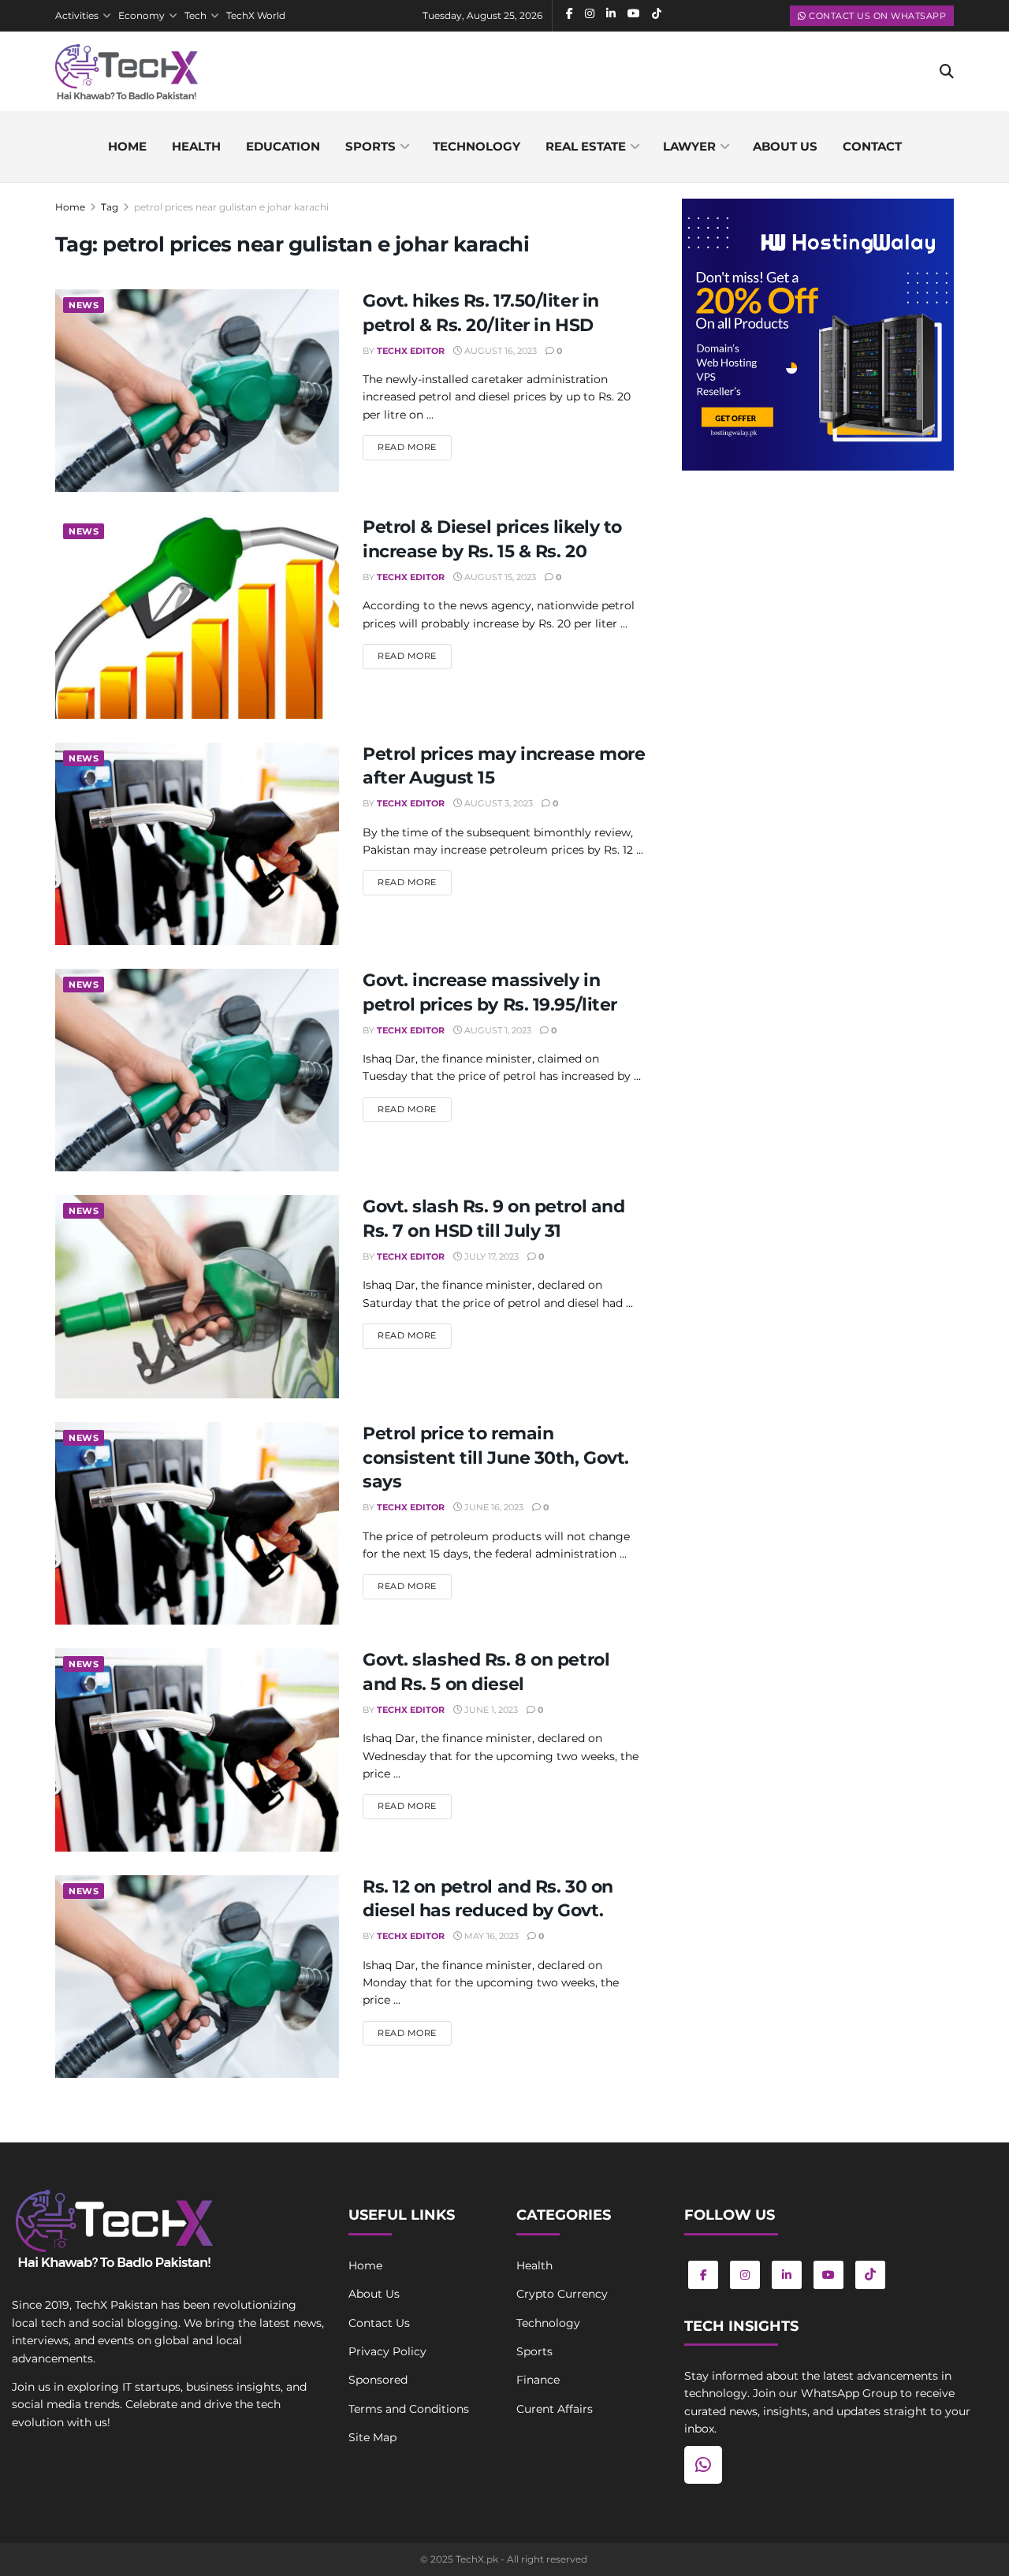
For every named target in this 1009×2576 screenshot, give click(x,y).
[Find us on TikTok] (870, 2275)
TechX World (256, 15)
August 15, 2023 (499, 577)
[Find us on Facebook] (703, 2275)
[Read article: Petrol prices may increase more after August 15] (197, 844)
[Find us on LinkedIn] (787, 2275)
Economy (141, 15)
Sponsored (378, 2380)
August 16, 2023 (499, 351)
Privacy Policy (387, 2351)
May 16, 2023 (490, 1936)
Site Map (372, 2437)
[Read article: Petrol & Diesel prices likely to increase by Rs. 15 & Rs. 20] (197, 617)
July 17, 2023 (490, 1256)
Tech (195, 15)
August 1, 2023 (497, 1030)
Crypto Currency (562, 2294)
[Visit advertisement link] (818, 335)
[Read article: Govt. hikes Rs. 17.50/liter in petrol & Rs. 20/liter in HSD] (197, 391)
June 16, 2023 (493, 1507)
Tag (110, 207)
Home (127, 146)
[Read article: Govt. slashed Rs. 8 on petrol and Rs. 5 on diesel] (197, 1750)
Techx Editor (411, 351)
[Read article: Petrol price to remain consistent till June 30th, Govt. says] (197, 1523)
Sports (370, 146)
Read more (415, 447)
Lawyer (689, 146)
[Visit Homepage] (127, 72)
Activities (77, 15)
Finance (538, 2380)
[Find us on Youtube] (828, 2275)
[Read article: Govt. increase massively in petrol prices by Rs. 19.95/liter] (197, 1070)
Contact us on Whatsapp (877, 16)
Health (196, 146)
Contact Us (379, 2323)
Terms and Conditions (409, 2409)
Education (283, 146)
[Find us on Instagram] (745, 2275)
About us (785, 146)
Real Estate (586, 146)
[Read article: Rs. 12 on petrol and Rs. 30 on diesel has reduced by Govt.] (197, 1977)
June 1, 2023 (490, 1710)
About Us (374, 2294)
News (84, 305)
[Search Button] (947, 72)
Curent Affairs (555, 2409)
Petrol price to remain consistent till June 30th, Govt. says (496, 1458)
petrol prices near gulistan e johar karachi (231, 207)
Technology (477, 146)
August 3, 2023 (497, 803)
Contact (872, 146)
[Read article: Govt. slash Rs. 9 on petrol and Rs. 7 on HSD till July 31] (197, 1296)
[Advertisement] (818, 612)
